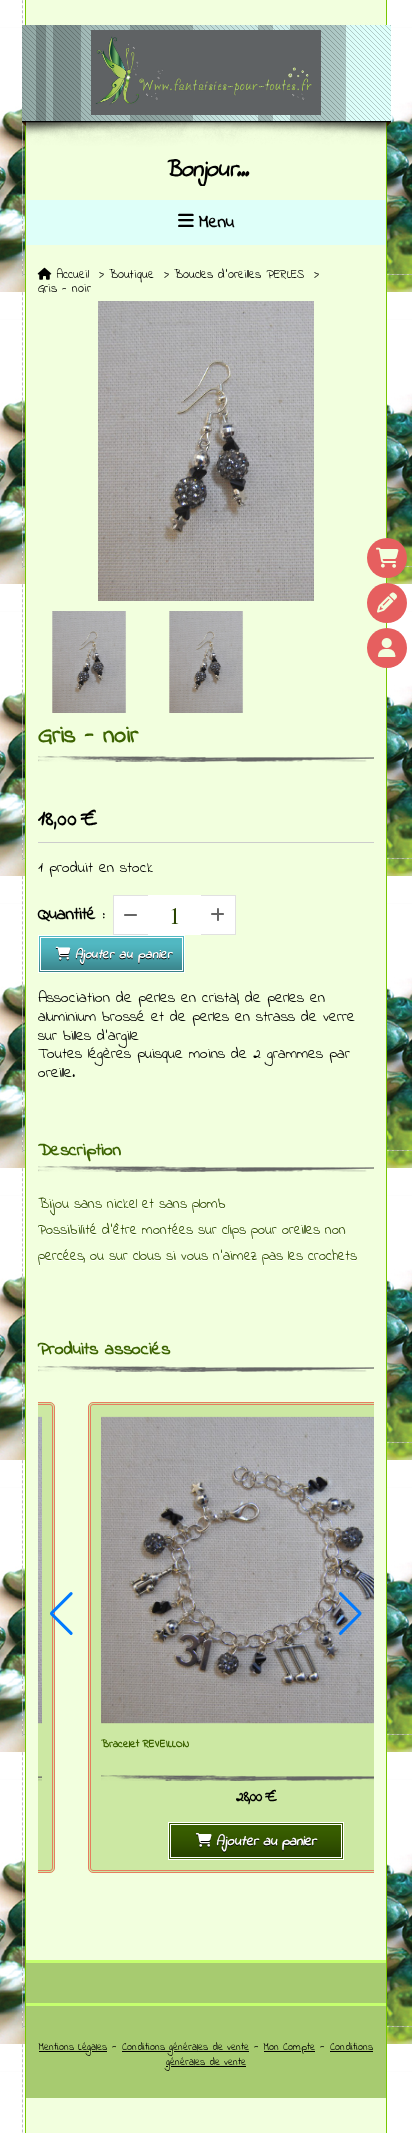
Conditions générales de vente (185, 2047)
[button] (61, 1614)
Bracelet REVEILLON (145, 1744)
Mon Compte (289, 2047)
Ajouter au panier (123, 954)
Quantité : (71, 915)
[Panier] (387, 558)
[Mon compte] (387, 648)
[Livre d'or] (387, 603)
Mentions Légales (73, 2047)
